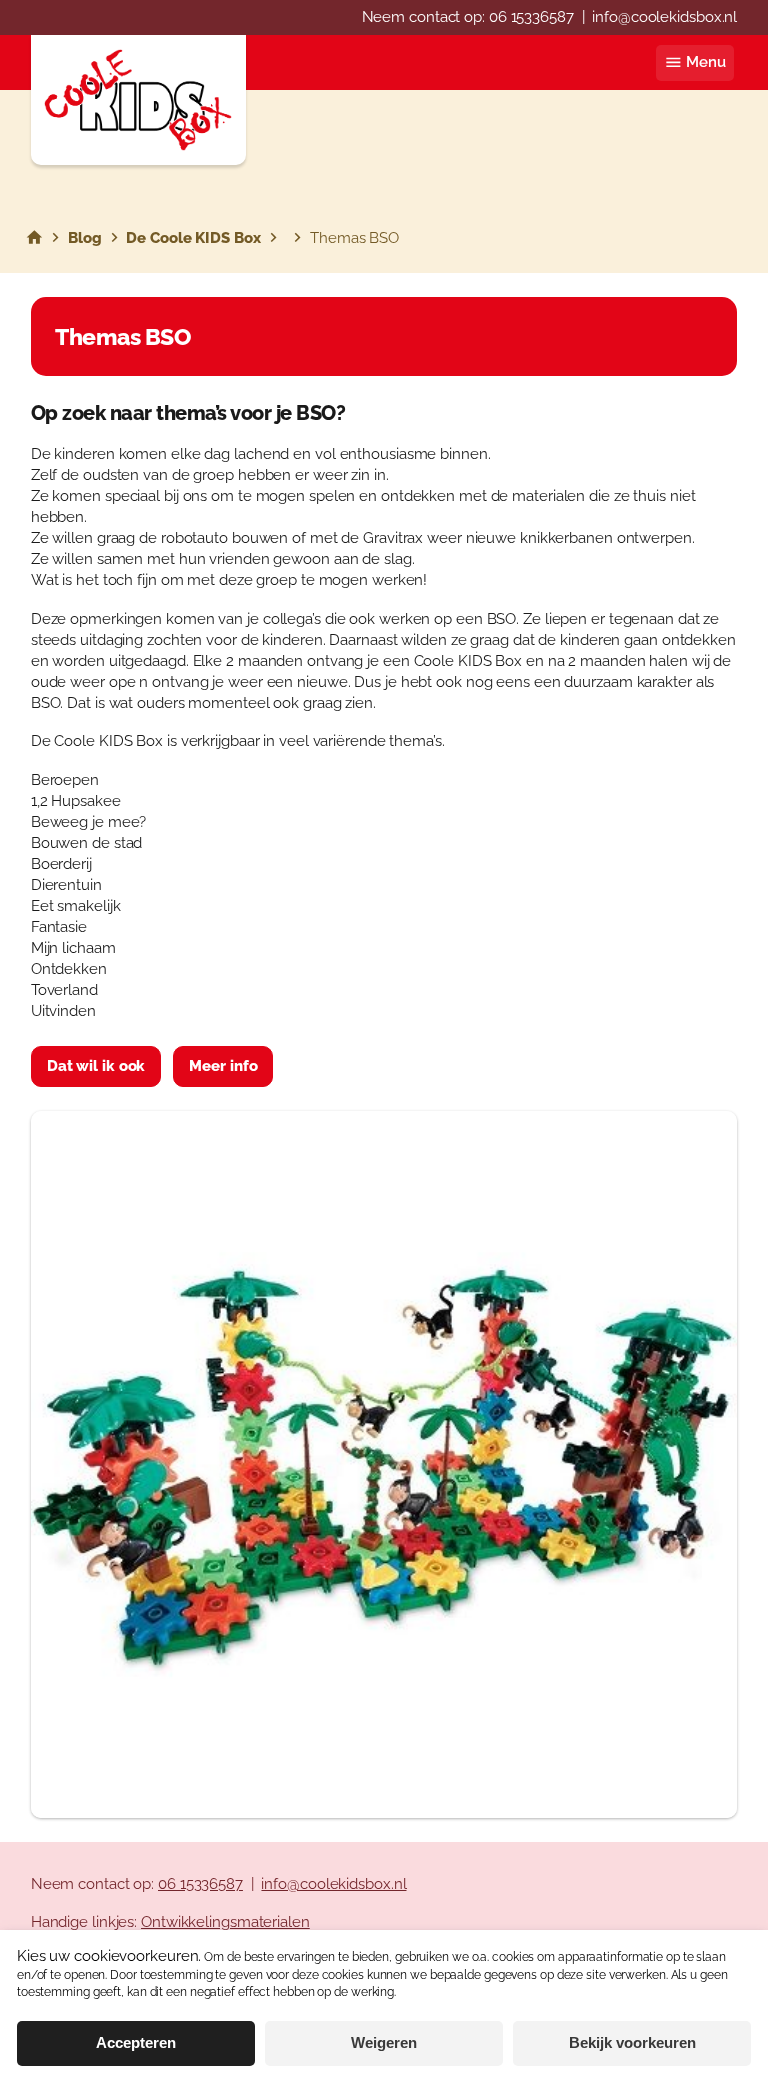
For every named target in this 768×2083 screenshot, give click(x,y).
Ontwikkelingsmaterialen (225, 1922)
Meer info (223, 1066)
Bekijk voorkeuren (632, 2043)
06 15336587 (531, 17)
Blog (85, 238)
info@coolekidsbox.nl (664, 17)
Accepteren (136, 2043)
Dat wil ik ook (96, 1066)
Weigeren (384, 2043)
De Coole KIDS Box (193, 238)
